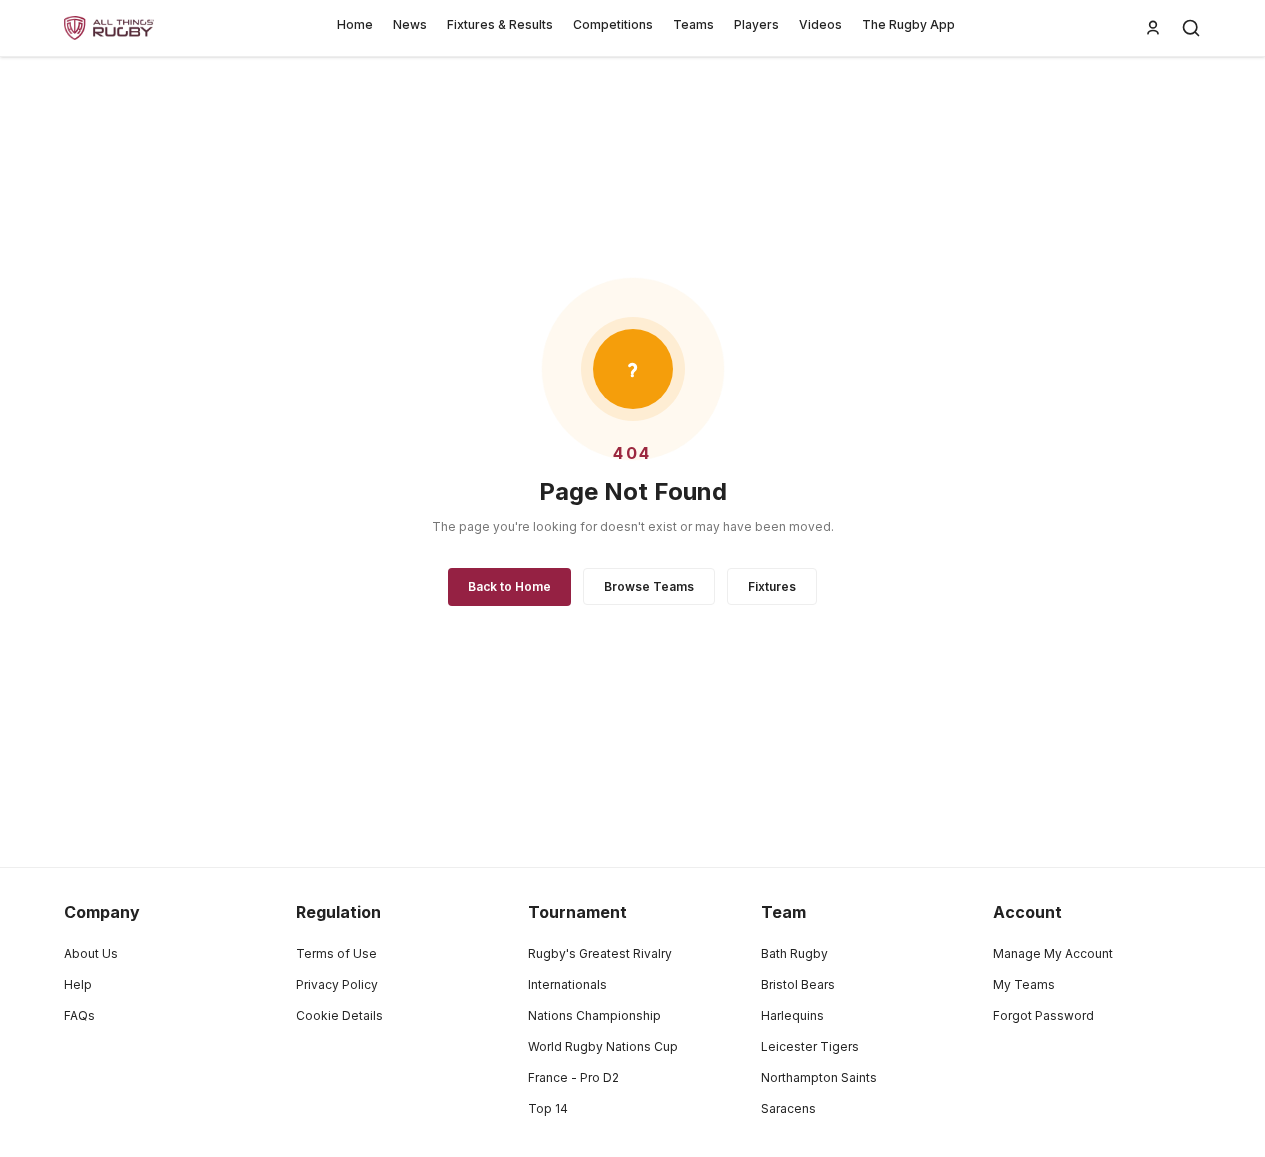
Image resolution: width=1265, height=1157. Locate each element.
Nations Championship (594, 1015)
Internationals (567, 984)
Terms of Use (336, 953)
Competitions (613, 24)
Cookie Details (339, 1015)
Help (78, 984)
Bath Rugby (794, 953)
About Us (91, 953)
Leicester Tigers (810, 1046)
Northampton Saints (819, 1077)
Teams (693, 24)
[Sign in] (1153, 28)
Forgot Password (1043, 1015)
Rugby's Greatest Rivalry (600, 953)
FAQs (79, 1015)
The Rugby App (908, 24)
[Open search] (1191, 28)
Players (756, 24)
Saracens (788, 1108)
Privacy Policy (337, 984)
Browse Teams (649, 586)
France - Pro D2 (573, 1077)
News (410, 24)
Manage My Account (1053, 953)
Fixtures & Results (500, 24)
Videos (820, 24)
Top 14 (548, 1108)
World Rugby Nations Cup (603, 1046)
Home (355, 24)
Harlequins (792, 1015)
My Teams (1024, 984)
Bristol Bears (798, 984)
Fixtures (772, 586)
